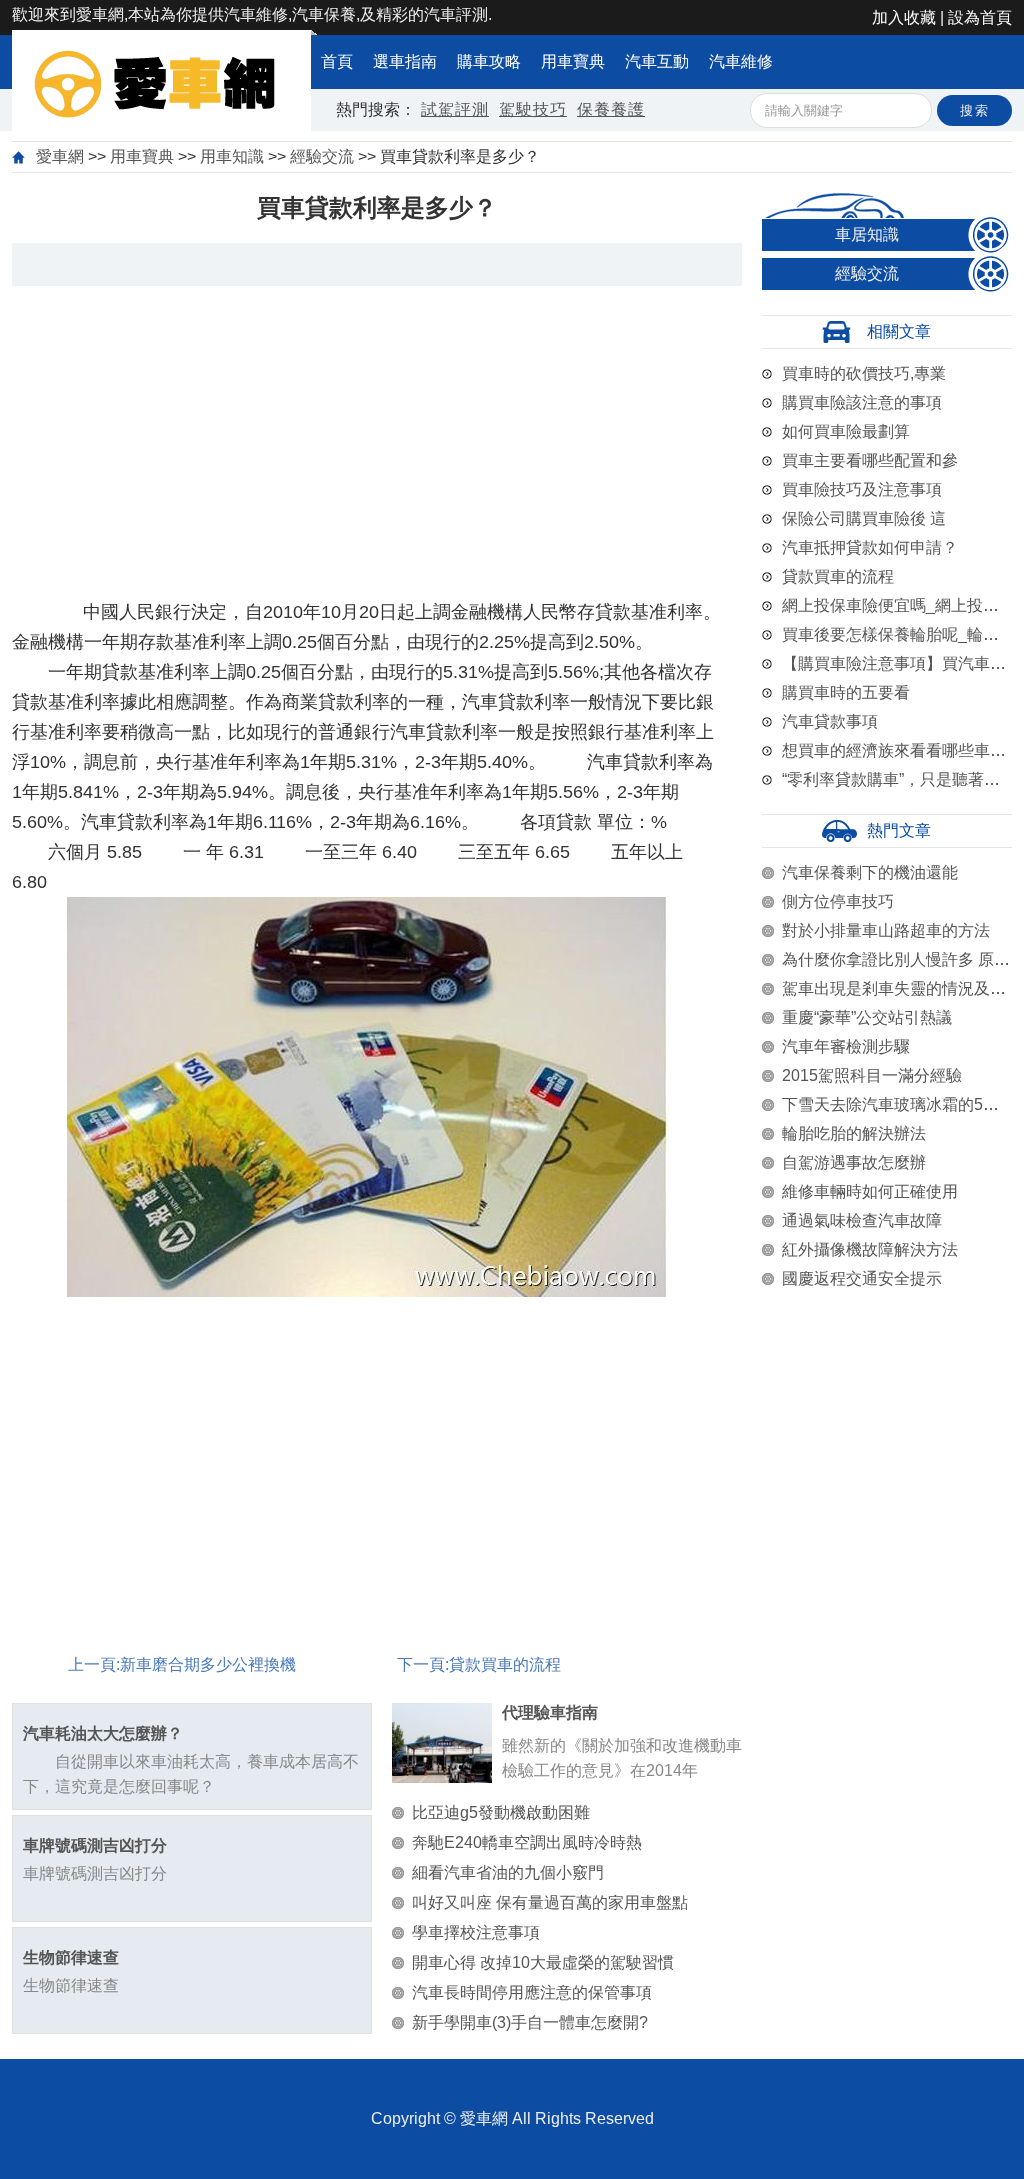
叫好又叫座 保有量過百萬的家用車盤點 (550, 1902)
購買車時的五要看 (846, 692)
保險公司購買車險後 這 (864, 518)
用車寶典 (573, 61)
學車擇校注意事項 (476, 1932)
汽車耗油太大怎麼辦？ (103, 1733)
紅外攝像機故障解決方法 (870, 1249)
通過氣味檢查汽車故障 (862, 1220)
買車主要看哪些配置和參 (870, 460)
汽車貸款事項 (830, 721)
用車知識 (232, 156)
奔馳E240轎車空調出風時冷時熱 (527, 1842)
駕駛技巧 (533, 109)
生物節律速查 (71, 1957)
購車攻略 (489, 61)
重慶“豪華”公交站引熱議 (867, 1017)
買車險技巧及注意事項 (862, 489)
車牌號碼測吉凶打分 (95, 1845)
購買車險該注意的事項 (862, 402)
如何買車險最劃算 (846, 431)
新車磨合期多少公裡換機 (208, 1664)
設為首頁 (980, 17)
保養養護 (611, 109)
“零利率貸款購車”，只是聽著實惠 (899, 779)
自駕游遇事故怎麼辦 (854, 1162)
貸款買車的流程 (505, 1664)
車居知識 (867, 234)
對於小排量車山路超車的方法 (886, 930)
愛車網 (60, 156)
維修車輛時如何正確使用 (870, 1191)
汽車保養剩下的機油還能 (870, 872)
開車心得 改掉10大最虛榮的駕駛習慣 (543, 1962)
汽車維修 (741, 61)
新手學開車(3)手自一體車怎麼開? (530, 2022)
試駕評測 (455, 109)
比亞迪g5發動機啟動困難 (501, 1812)
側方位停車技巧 (838, 901)
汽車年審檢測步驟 (846, 1046)
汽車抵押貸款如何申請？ (870, 547)
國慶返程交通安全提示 (862, 1278)
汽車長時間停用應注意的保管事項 (532, 1992)
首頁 (337, 61)
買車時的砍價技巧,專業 (864, 373)
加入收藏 (904, 17)
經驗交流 (322, 156)
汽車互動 (657, 61)
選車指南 (405, 61)
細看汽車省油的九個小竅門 (508, 1872)
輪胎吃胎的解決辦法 (854, 1133)
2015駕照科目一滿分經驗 (872, 1075)
